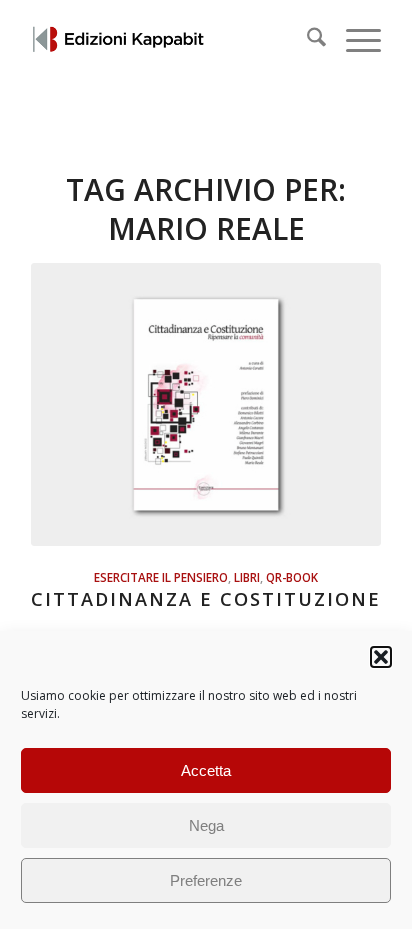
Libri (247, 577)
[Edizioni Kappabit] (171, 40)
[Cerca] (306, 40)
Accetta (206, 770)
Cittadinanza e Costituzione (206, 599)
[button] (381, 657)
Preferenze (206, 880)
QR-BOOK (292, 577)
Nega (206, 825)
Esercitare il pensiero (161, 577)
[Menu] (353, 40)
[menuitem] (306, 40)
